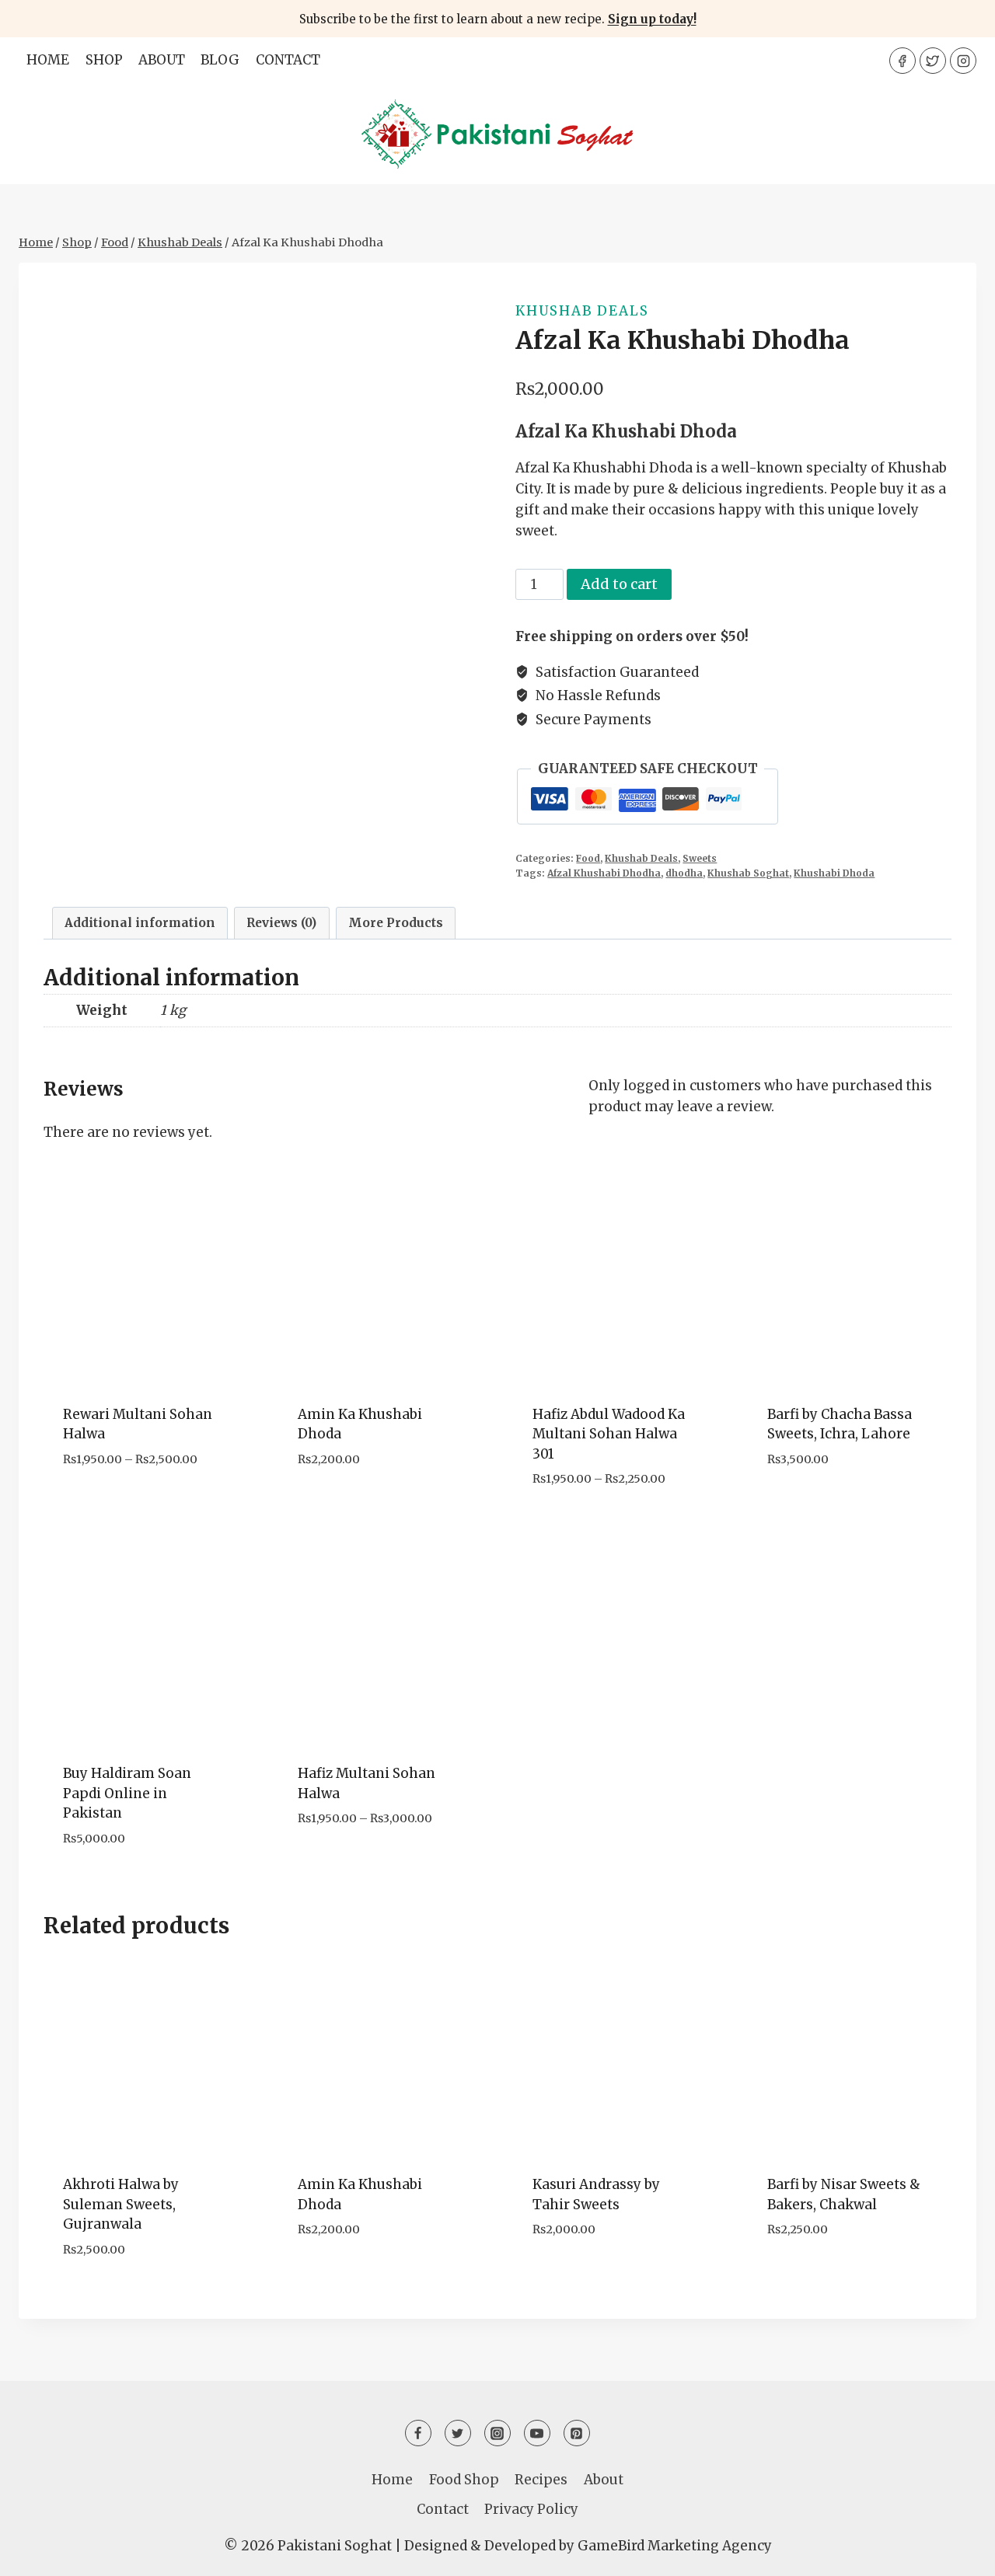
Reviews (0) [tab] (281, 923)
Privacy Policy (531, 2509)
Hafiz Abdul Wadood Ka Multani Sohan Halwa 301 (609, 1434)
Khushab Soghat (748, 873)
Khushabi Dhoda (834, 873)
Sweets (700, 858)
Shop (104, 60)
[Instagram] (963, 61)
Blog (220, 60)
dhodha (684, 873)
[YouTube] (537, 2433)
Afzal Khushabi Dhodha (604, 873)
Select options (116, 1506)
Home (48, 60)
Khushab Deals (582, 311)
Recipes (541, 2480)
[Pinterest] (577, 2433)
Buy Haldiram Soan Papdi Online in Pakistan (127, 1793)
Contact (288, 60)
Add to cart (619, 584)
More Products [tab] (396, 923)
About (162, 60)
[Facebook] (902, 61)
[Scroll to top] (956, 2552)
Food (588, 858)
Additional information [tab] (140, 923)
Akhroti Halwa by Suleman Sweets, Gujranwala (121, 2204)
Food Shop (464, 2480)
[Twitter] (933, 61)
